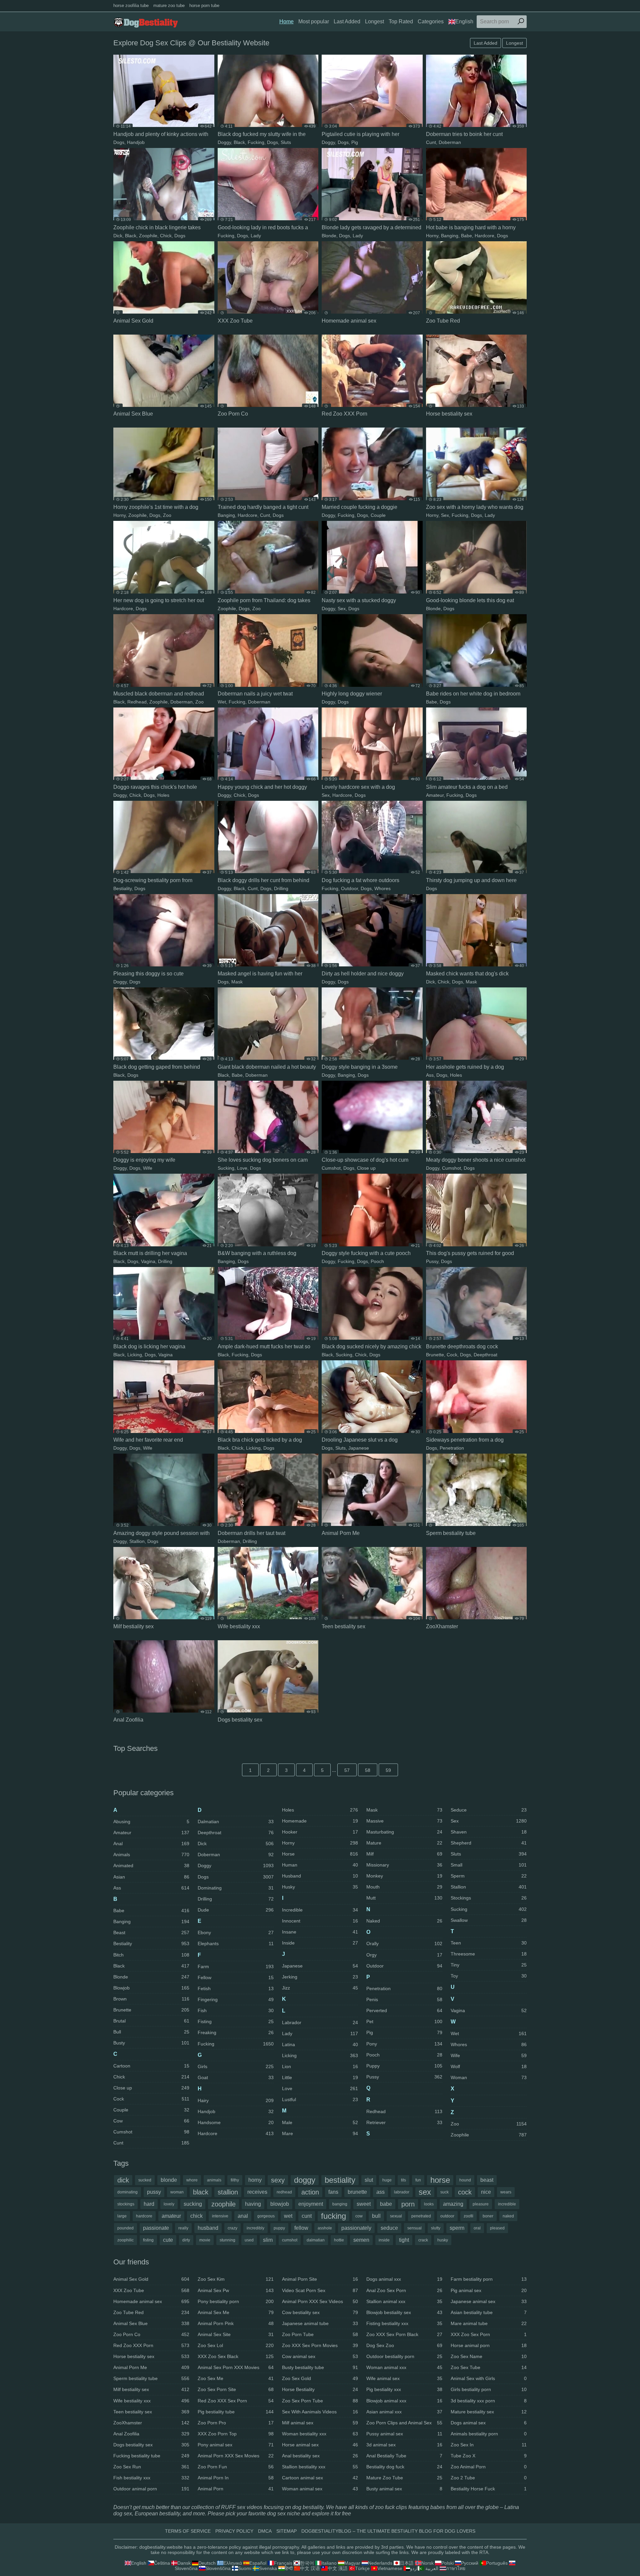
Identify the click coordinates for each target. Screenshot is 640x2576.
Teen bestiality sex (151, 2412)
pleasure (481, 2204)
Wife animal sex (404, 2378)
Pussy (432, 1261)
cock (465, 2192)
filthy (235, 2180)
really (183, 2228)
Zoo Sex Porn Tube (320, 2401)
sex (425, 2192)
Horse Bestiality (320, 2389)
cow (359, 2216)
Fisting (236, 2021)
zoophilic (125, 2240)
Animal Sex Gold (151, 2279)
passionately (356, 2228)
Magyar (352, 2563)
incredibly (255, 2228)
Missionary (404, 1865)
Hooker (320, 1832)
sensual (414, 2228)
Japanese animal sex (489, 2301)
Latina (320, 2044)
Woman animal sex (320, 2489)
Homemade (320, 1821)
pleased (497, 2228)
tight (404, 2240)
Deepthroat (485, 1355)
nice (486, 2192)
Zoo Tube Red (151, 2312)
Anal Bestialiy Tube (404, 2456)
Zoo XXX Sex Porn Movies (320, 2345)
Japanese (359, 1448)
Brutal (151, 2021)
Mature (404, 1843)
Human (320, 1865)
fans (333, 2192)
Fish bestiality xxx (151, 2478)
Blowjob (151, 1988)
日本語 (407, 2563)
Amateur (435, 795)
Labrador (320, 2022)
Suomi (245, 2568)
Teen (489, 1943)
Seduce (489, 1810)
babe (386, 2204)
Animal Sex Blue (151, 2323)
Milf (404, 1854)
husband (208, 2228)
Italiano (329, 2563)
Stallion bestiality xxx (320, 2467)
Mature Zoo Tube (404, 2478)
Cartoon (151, 2066)
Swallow (489, 1920)
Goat (236, 2077)
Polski (447, 2563)
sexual (396, 2216)
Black (239, 142)
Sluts (286, 142)
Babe (466, 236)
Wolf (489, 2066)
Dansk (184, 2563)
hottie (339, 2240)
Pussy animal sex (404, 2434)
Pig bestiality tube (236, 2412)
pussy (154, 2192)
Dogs (119, 142)
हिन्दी (289, 2568)
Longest (374, 21)
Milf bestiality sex (151, 2389)
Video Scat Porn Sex (320, 2290)
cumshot (290, 2240)
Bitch (151, 1955)
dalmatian (316, 2240)
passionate (156, 2228)
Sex (445, 515)
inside (384, 2240)
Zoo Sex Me (236, 2378)
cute (168, 2240)
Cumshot (331, 1168)
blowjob (280, 2204)
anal (243, 2216)
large (122, 2216)
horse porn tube (204, 5)
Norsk (427, 2563)
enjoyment (311, 2204)
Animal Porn (236, 2489)
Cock (452, 1355)
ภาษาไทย (456, 2568)
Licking (135, 1355)
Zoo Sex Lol (236, 2345)
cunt (307, 2216)
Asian (151, 1877)
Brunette (435, 1355)
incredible (507, 2204)
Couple (378, 515)
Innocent (320, 1921)
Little (320, 2077)
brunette (357, 2192)
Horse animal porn (489, 2345)
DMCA (265, 2531)
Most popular (314, 21)
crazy (232, 2228)
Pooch (377, 1261)
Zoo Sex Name (489, 2356)
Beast (151, 1932)
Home (286, 21)
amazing (453, 2204)
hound (465, 2180)
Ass (430, 1075)
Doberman (450, 142)
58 (368, 1770)
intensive (220, 2216)
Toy (489, 1976)
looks (429, 2204)
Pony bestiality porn (236, 2301)
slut (369, 2180)
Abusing (151, 1822)
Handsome (236, 2122)
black (201, 2192)
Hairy (236, 2100)
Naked (404, 1921)
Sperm (489, 1876)
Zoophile (148, 236)
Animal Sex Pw (236, 2290)
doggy (305, 2180)
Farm (236, 1966)
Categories (431, 21)
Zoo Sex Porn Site (236, 2389)
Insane (320, 1932)
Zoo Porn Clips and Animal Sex (404, 2423)
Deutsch (207, 2563)
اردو (414, 2568)
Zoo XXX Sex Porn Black (404, 2334)
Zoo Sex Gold (320, 2378)
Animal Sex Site (236, 2334)
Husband (320, 1876)
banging (340, 2204)
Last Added (347, 21)
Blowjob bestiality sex (404, 2312)
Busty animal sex (404, 2489)
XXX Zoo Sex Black (236, 2356)
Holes (163, 795)
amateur (171, 2216)
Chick (166, 236)
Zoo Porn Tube (320, 2334)
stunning (227, 2240)
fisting (148, 2240)
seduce (389, 2228)
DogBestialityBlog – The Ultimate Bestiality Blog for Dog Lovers (388, 2531)
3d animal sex (404, 2445)
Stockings (489, 1898)
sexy (278, 2180)
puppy (279, 2228)
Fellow (236, 1977)
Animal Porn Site (320, 2279)
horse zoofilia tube (131, 5)
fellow (301, 2228)
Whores (382, 888)
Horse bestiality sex (151, 2356)
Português (497, 2563)
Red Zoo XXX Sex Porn (236, 2401)
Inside (320, 1943)
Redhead (137, 702)
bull (376, 2216)
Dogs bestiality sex (151, 2445)
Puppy (404, 2066)
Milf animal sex (320, 2423)
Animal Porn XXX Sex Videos (320, 2301)
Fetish (236, 1988)
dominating (127, 2192)
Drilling (281, 888)
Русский (470, 2563)
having (253, 2204)
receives (257, 2192)
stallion (228, 2192)
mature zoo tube (169, 5)
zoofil (468, 2216)
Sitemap (286, 2531)
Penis (404, 1999)
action (310, 2192)
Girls (236, 2066)
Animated (151, 1866)
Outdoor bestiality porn (404, 2356)
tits (403, 2180)
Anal (151, 1844)
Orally (404, 1943)
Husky (320, 1887)
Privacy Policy (234, 2531)
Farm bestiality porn (489, 2279)
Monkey (404, 1876)
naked (508, 2216)
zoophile (223, 2204)
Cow (151, 2121)
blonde (169, 2180)
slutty (436, 2228)
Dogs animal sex (489, 2423)
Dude (236, 1910)
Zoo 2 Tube (489, 2478)
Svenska (268, 2568)
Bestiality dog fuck (404, 2467)
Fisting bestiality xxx (404, 2323)
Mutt (404, 1898)
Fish (236, 2010)
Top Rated (401, 21)
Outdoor (349, 888)
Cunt (431, 142)
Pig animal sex (489, 2290)
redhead (284, 2192)
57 (347, 1770)
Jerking (320, 1977)
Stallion (137, 1541)
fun (418, 2180)
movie (205, 2240)
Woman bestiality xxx (320, 2434)
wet (288, 2216)
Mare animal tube (489, 2323)
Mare (320, 2133)
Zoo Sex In (489, 2445)
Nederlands (380, 2563)
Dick (118, 236)
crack (423, 2240)
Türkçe (362, 2568)
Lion (320, 2066)
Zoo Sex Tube (489, 2367)
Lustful (320, 2099)
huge (387, 2180)
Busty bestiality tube (320, 2367)
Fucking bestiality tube (151, 2456)
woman (177, 2192)
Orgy (404, 1955)
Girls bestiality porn (489, 2389)
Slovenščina (218, 2568)
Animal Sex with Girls (489, 2378)
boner (488, 2216)
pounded (125, 2228)
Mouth (404, 1887)
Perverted (404, 2010)
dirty (186, 2240)
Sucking (226, 1168)
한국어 (307, 2563)
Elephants (236, 1943)
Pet (404, 2021)
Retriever (404, 2122)
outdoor (447, 2216)
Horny (432, 236)
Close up (366, 1168)
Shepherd (489, 1843)
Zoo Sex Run (151, 2467)
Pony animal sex (236, 2445)
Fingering (236, 1999)
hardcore (144, 2216)
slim (268, 2240)
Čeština (162, 2563)
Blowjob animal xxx (404, 2401)
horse (440, 2180)
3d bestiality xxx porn (489, 2401)
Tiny (489, 1965)
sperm (457, 2228)
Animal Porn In (236, 2478)
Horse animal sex (320, 2445)
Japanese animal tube (320, 2323)
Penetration (452, 1448)
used (249, 2240)
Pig (355, 142)
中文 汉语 (310, 2568)
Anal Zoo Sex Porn (404, 2290)
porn (408, 2204)
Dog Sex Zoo (404, 2345)
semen (361, 2240)
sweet (364, 2204)
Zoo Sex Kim (236, 2279)
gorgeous (266, 2216)
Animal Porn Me (151, 2367)
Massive (404, 1821)
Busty (151, 2043)
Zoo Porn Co (151, 2334)
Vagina (148, 1261)
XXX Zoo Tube (151, 2290)
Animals (151, 1855)
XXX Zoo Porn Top (236, 2434)
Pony (404, 2044)
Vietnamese (390, 2568)
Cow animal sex (320, 2356)
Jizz (320, 1988)
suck (444, 2192)
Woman (489, 2077)
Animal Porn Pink (236, 2323)
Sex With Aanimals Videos (320, 2412)
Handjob (136, 142)
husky (443, 2240)
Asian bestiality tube (489, 2312)
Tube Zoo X (489, 2456)
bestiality (340, 2180)
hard (149, 2204)
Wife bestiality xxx (151, 2401)
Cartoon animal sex (320, 2478)
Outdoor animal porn (151, 2489)
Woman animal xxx (404, 2367)
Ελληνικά (233, 2563)
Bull (151, 2032)
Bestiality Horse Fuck (489, 2489)
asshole (325, 2228)
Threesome (489, 1954)
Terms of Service (188, 2531)
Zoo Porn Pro (236, 2423)
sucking (193, 2204)
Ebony (236, 1932)
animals (214, 2180)
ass (380, 2192)
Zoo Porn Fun (236, 2467)
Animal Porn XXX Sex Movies (236, 2456)
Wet (222, 702)
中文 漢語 (338, 2568)
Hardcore (484, 236)
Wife (148, 1168)
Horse (320, 1854)
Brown (151, 1999)
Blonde (329, 236)
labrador (402, 2192)
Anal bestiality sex (320, 2456)
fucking (333, 2216)
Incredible (320, 1910)
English (464, 21)
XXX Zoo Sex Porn (489, 2334)
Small (489, 1865)
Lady (256, 236)
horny (255, 2180)
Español (258, 2563)
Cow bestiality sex (320, 2312)
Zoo (167, 515)
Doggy (224, 142)
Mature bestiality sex (489, 2412)
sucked (145, 2180)
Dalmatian (236, 1822)
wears (506, 2192)
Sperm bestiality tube (151, 2378)
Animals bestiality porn (489, 2434)
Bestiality (122, 888)
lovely (169, 2204)
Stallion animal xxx (404, 2301)
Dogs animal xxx (404, 2279)
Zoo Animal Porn (489, 2467)
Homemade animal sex (151, 2301)
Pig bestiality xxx (404, 2389)
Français (283, 2563)
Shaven (489, 1832)
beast (487, 2180)
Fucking (256, 142)
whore (192, 2180)
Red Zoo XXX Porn (151, 2345)
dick (123, 2180)
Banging (450, 236)
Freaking (236, 2032)
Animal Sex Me (236, 2312)
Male (320, 2122)
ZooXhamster (151, 2423)
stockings (126, 2204)
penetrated (421, 2216)
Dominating (236, 1888)
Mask (237, 982)
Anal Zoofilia (151, 2434)
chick (196, 2216)
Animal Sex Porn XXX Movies (236, 2367)
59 (388, 1770)
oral (477, 2228)
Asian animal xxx (404, 2412)
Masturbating (404, 1832)
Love (242, 1168)
